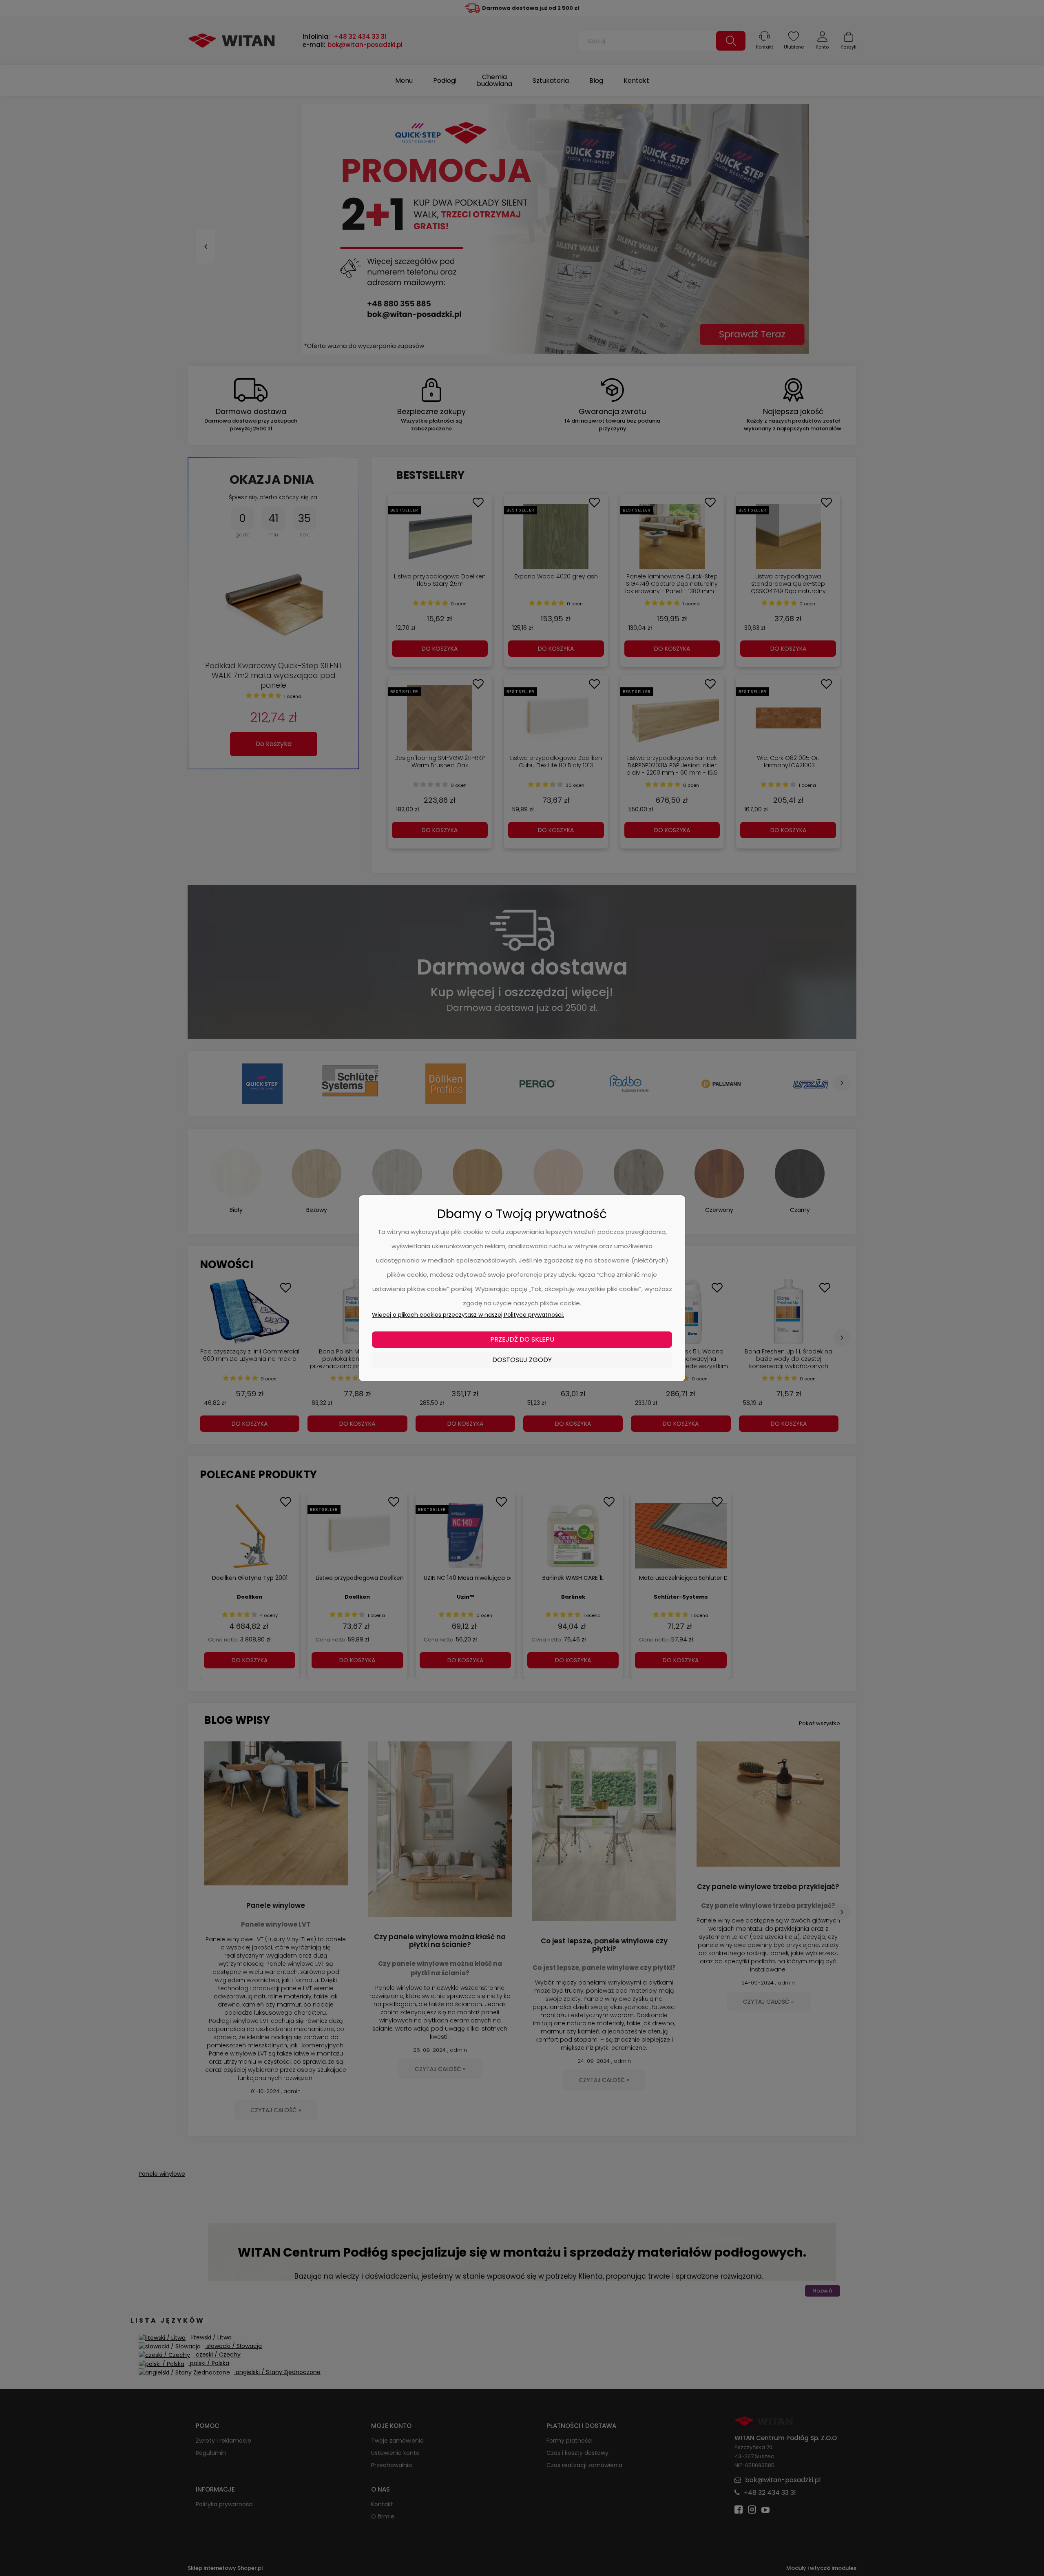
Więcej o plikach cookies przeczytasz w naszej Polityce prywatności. (468, 1315)
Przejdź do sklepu (522, 1339)
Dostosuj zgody (522, 1360)
